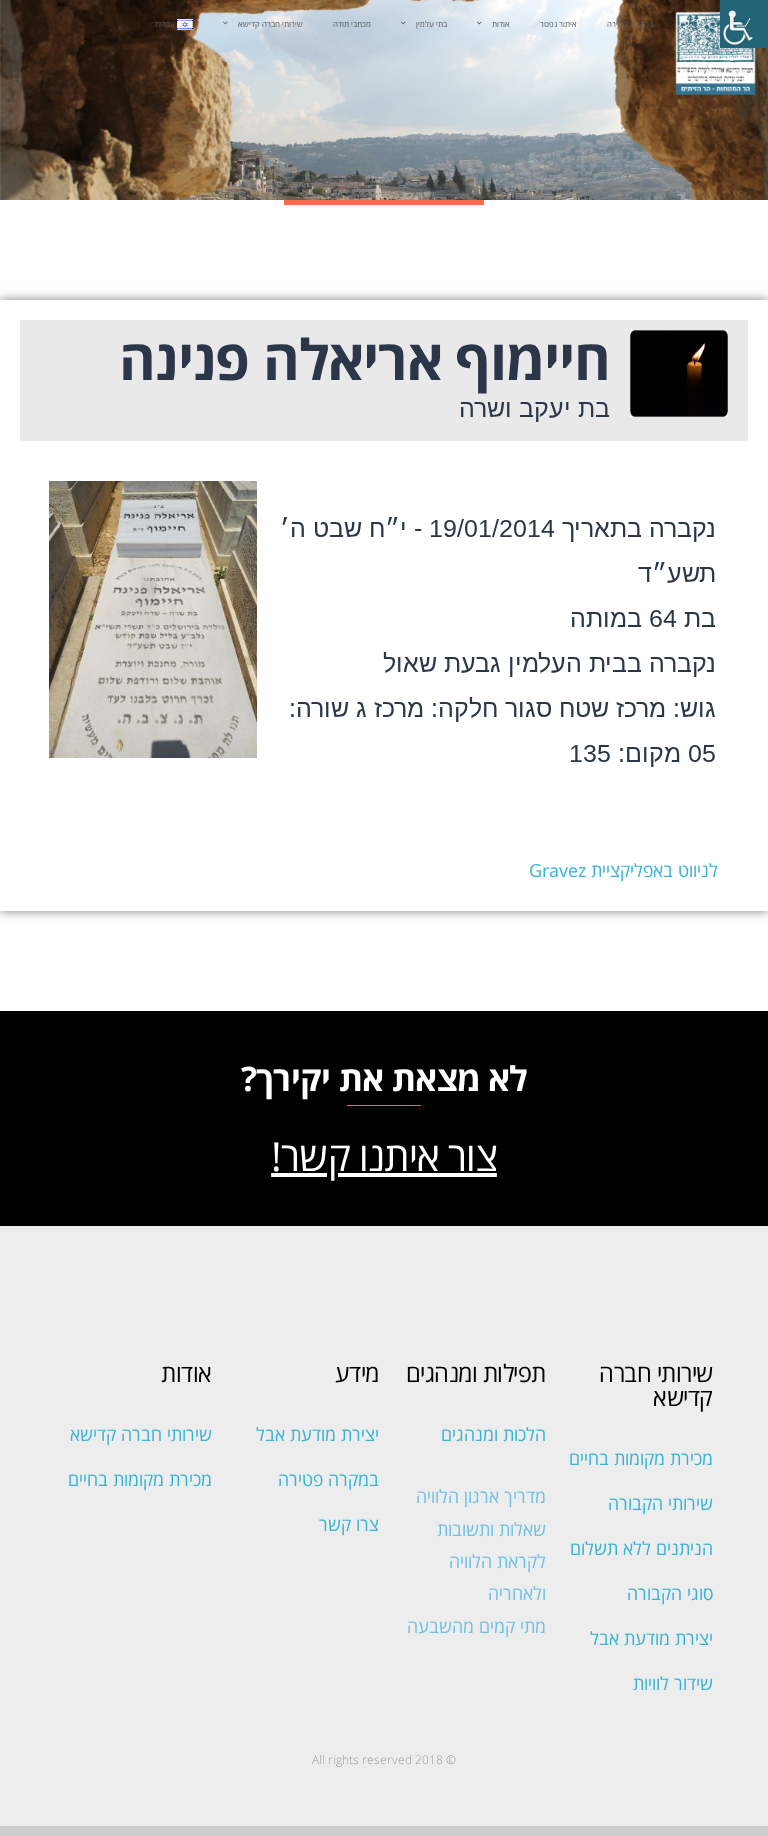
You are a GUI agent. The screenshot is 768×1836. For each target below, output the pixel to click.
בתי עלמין (431, 24)
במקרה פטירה (630, 24)
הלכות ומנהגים (493, 1434)
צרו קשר (349, 1524)
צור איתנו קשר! (384, 1155)
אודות (501, 24)
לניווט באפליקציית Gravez (623, 870)
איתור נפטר (558, 24)
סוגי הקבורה (670, 1593)
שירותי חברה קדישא (270, 24)
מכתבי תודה (352, 24)
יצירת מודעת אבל (651, 1638)
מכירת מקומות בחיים (641, 1458)
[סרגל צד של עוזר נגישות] (744, 24)
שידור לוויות (673, 1683)
